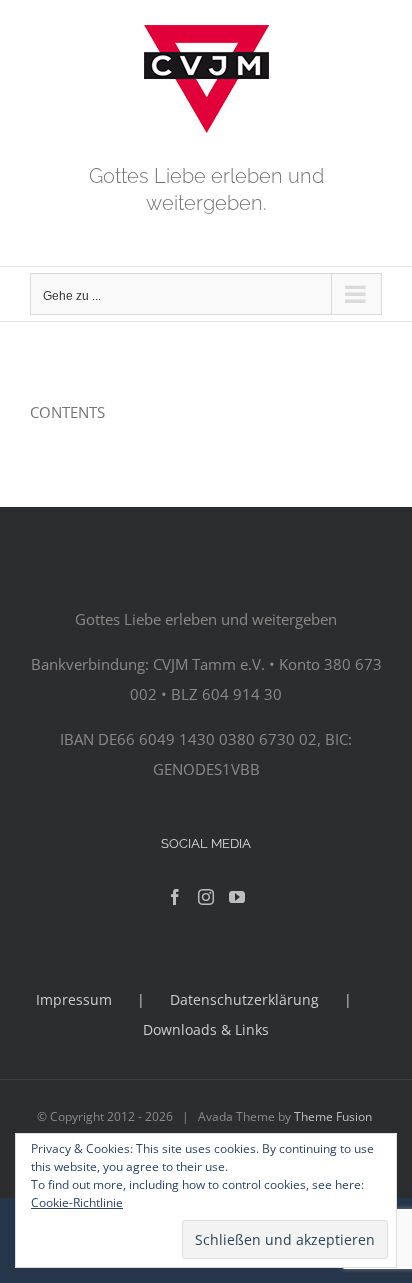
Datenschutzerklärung (244, 999)
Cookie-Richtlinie (77, 1202)
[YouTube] (237, 897)
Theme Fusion (333, 1116)
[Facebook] (175, 897)
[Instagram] (206, 897)
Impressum (74, 999)
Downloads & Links (206, 1029)
